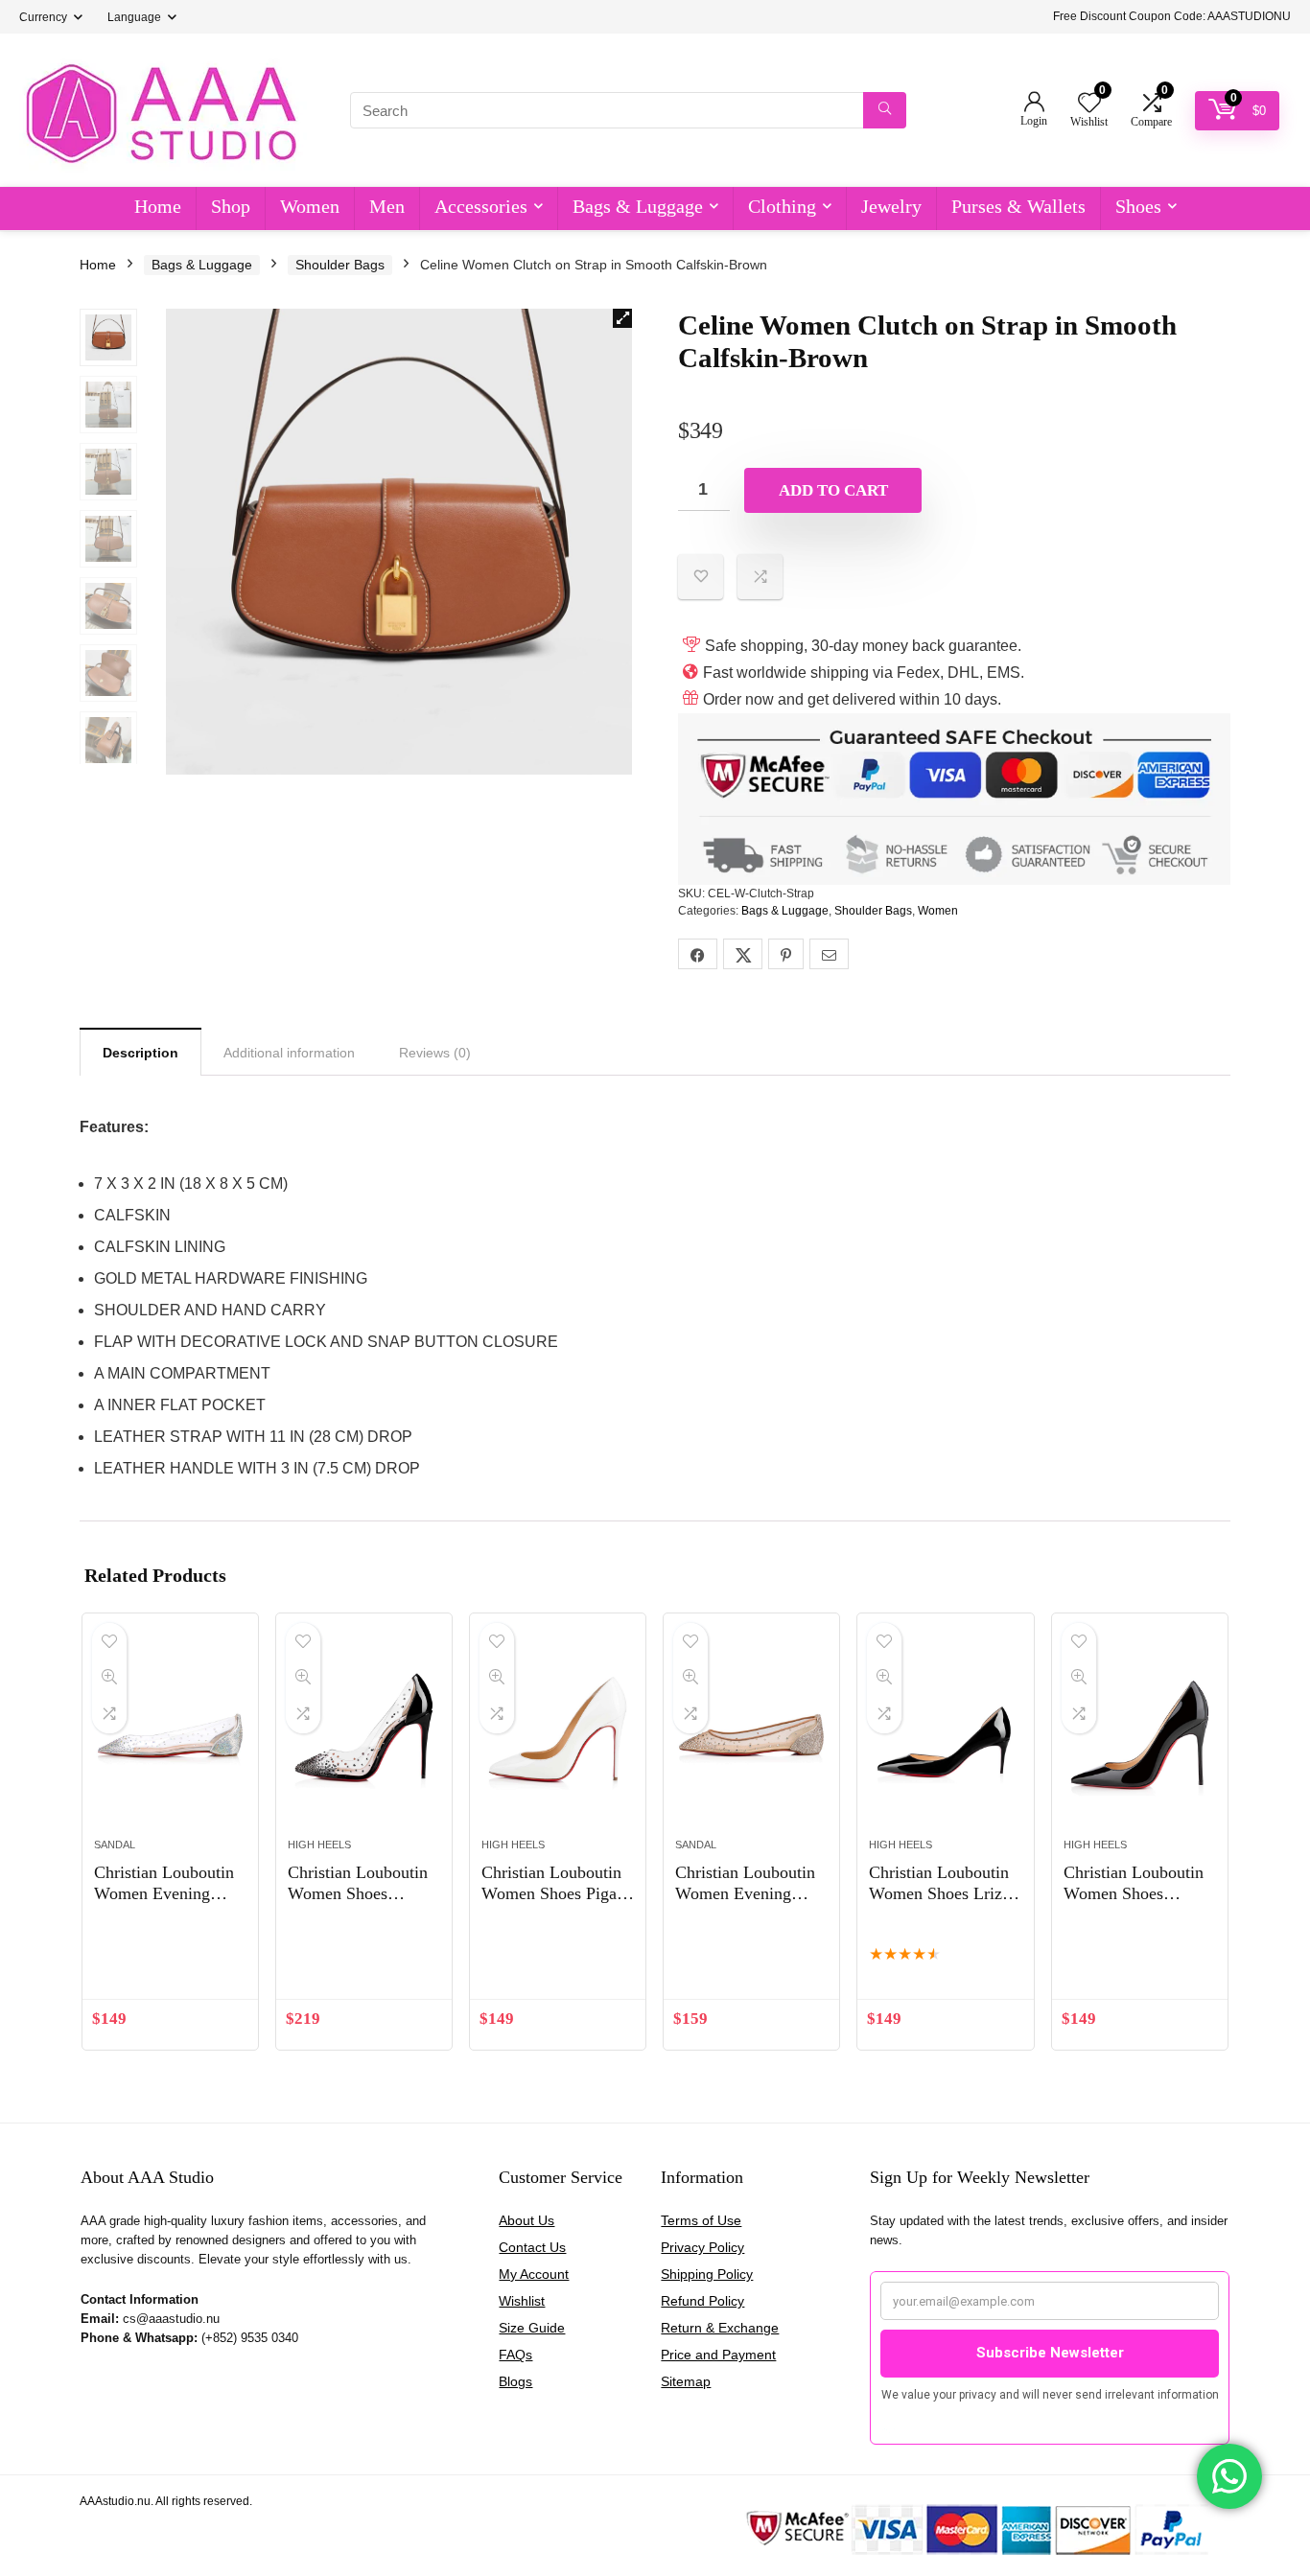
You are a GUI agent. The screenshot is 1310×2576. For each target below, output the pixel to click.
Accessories (481, 206)
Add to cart (833, 490)
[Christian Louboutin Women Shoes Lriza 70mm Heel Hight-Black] (945, 1735)
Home (158, 206)
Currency (43, 17)
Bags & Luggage (638, 206)
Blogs (515, 2381)
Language (134, 17)
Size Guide (532, 2328)
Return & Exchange (720, 2328)
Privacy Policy (702, 2247)
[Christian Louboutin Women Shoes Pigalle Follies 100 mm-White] (558, 1735)
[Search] (885, 110)
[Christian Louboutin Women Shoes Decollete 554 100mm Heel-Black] (1140, 1735)
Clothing (782, 206)
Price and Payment (718, 2355)
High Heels (319, 1845)
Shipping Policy (707, 2274)
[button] (622, 318)
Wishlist (522, 2301)
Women (310, 206)
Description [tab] (140, 1053)
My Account (534, 2274)
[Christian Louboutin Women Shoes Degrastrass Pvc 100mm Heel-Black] (364, 1735)
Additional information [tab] (289, 1053)
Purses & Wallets (1018, 206)
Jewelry (891, 206)
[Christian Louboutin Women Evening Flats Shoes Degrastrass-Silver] (170, 1735)
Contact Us (532, 2247)
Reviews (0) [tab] (435, 1053)
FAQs (515, 2355)
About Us (526, 2220)
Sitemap (686, 2381)
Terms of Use (701, 2220)
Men (387, 206)
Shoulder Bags (340, 265)
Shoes (1138, 206)
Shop (231, 206)
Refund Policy (702, 2301)
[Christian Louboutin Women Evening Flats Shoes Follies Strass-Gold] (751, 1735)
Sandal (115, 1845)
